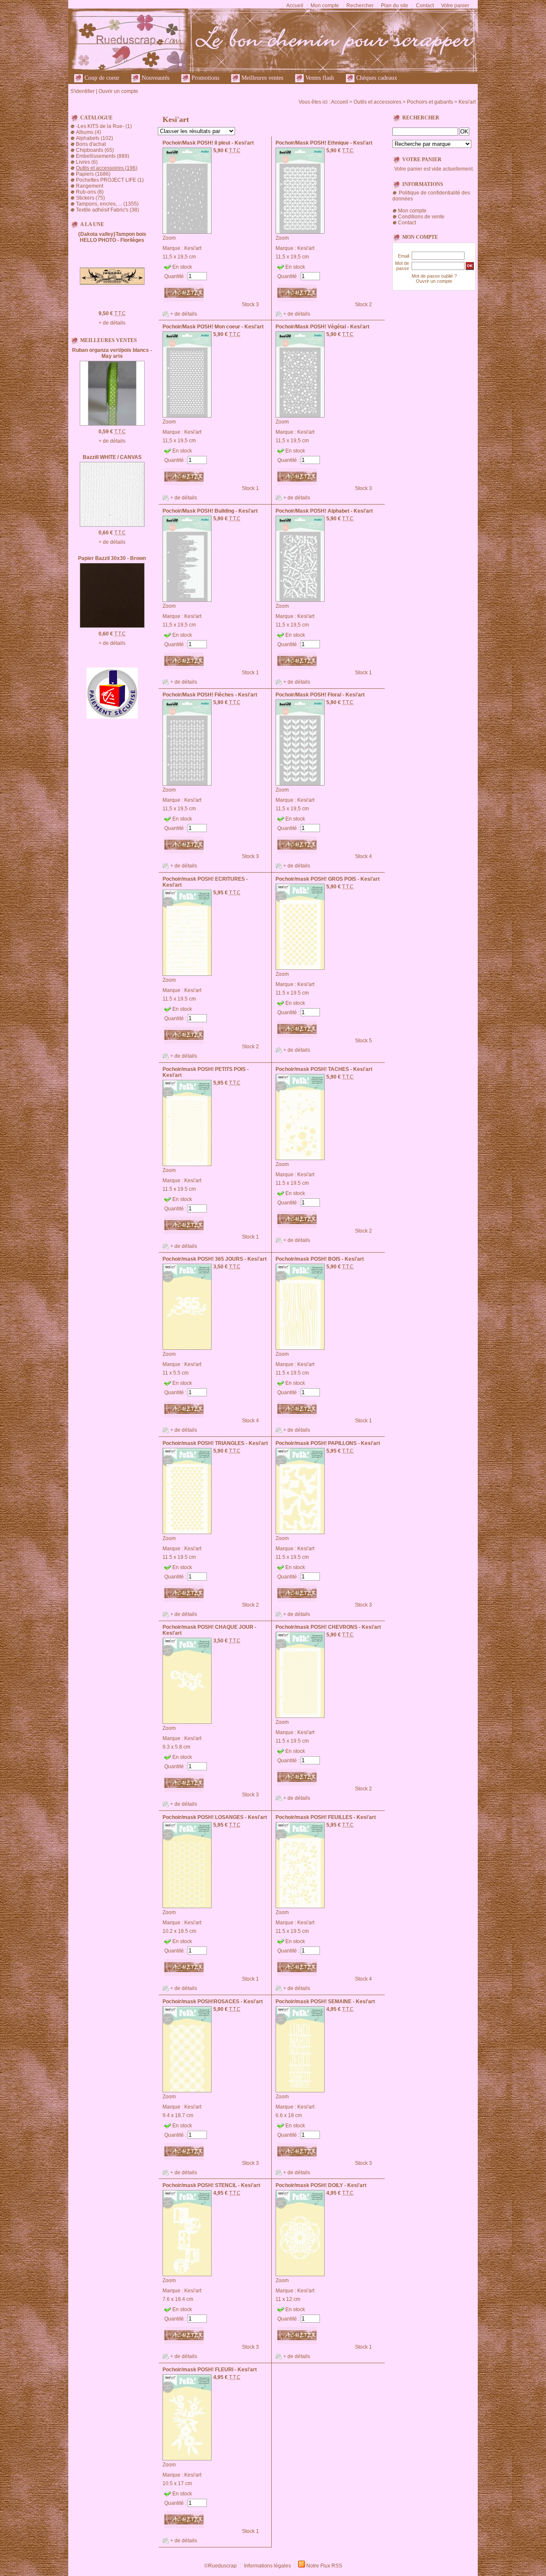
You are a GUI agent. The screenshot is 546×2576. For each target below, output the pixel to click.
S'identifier (83, 91)
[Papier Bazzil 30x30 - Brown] (112, 626)
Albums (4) (89, 132)
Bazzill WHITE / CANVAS (112, 457)
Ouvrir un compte (118, 91)
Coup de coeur (101, 78)
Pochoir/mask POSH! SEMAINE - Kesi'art (325, 2002)
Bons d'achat (91, 144)
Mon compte (325, 6)
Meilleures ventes (261, 78)
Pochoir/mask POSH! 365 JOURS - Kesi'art (215, 1259)
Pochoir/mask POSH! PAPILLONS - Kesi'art (328, 1443)
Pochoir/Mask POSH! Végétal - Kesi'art (322, 327)
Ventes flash (319, 78)
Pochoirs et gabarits (430, 102)
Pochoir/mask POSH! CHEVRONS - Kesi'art (328, 1627)
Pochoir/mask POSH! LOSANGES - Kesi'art (215, 1817)
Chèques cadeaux (376, 78)
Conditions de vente (421, 217)
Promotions (205, 78)
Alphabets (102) (94, 138)
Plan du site (395, 6)
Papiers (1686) (93, 174)
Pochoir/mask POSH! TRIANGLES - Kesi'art (215, 1443)
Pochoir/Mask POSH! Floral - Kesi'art (320, 695)
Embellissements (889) (103, 156)
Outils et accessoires (378, 102)
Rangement (90, 186)
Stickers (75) (90, 198)
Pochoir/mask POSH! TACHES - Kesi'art (324, 1069)
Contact (425, 6)
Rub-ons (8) (90, 192)
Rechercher (360, 6)
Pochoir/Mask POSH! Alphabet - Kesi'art (324, 511)
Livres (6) (87, 162)
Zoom (169, 238)
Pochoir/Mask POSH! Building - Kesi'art (210, 511)
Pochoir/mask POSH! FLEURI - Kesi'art (210, 2370)
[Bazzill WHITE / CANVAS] (112, 525)
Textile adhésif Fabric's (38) (107, 210)
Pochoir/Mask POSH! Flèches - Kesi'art (210, 695)
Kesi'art (467, 102)
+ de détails (112, 323)
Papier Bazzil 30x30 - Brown (112, 558)
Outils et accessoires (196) (107, 168)
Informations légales (267, 2566)
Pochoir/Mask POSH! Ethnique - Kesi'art (324, 143)
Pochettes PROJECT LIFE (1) (110, 180)
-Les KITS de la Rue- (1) (104, 126)
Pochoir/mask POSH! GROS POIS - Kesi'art (328, 879)
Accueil (295, 6)
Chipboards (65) (95, 150)
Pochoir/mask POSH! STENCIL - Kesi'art (211, 2185)
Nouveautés (155, 78)
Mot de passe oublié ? (434, 276)
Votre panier (455, 6)
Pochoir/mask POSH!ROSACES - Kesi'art (213, 2002)
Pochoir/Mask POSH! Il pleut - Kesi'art (208, 143)
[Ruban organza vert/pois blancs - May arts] (112, 424)
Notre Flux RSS (324, 2566)
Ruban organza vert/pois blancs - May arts (112, 353)
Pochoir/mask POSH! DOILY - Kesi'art (321, 2185)
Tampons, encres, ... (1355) (107, 204)
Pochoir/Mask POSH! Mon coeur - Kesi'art (213, 327)
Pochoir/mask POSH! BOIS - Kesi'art (320, 1259)
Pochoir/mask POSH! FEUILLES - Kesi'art (326, 1817)
